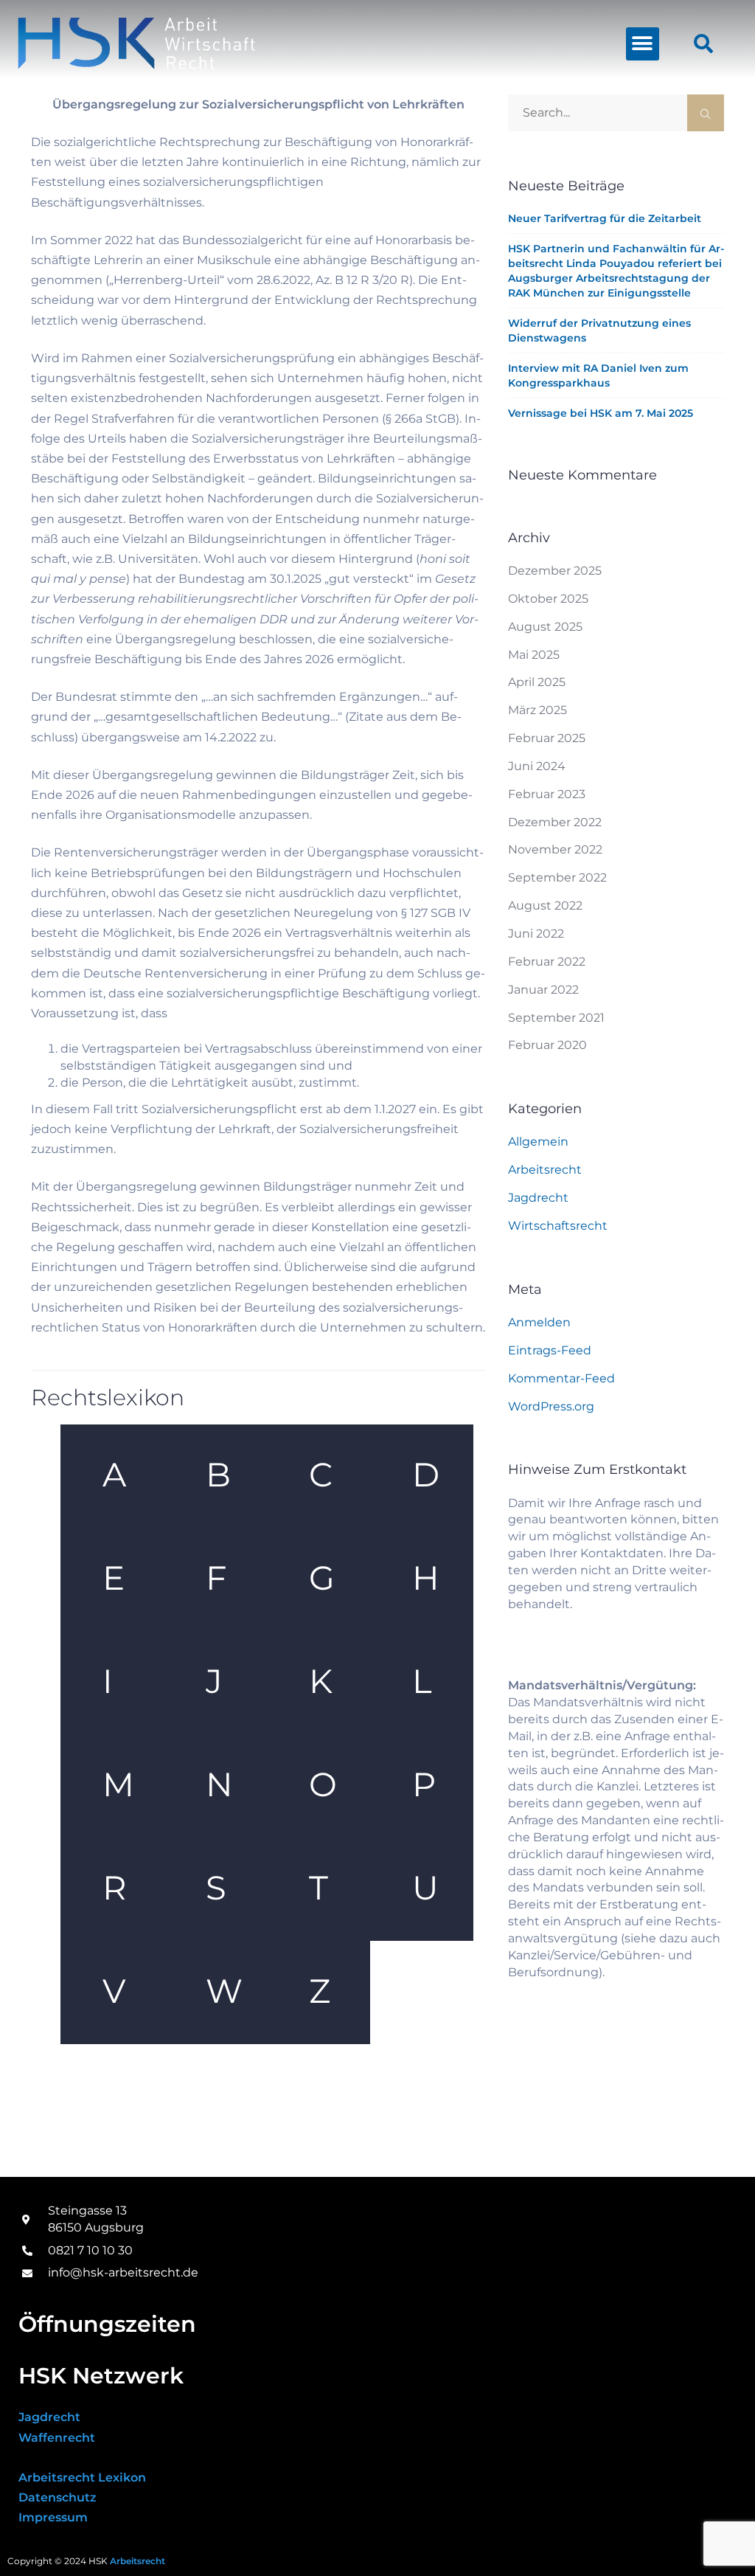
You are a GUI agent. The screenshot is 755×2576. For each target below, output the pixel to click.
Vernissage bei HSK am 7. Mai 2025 (601, 413)
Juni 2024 (537, 766)
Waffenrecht (57, 2438)
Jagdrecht (538, 1198)
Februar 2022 (547, 962)
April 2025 (537, 682)
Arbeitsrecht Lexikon (82, 2478)
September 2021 (556, 1018)
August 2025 (545, 627)
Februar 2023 (547, 794)
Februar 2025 (547, 738)
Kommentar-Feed (561, 1378)
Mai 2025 (534, 655)
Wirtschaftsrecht (558, 1226)
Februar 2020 (547, 1045)
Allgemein (538, 1142)
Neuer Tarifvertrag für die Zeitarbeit (605, 218)
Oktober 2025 (548, 599)
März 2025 (537, 710)
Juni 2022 (536, 934)
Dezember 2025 (555, 571)
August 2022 (545, 906)
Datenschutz (58, 2497)
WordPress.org (551, 1406)
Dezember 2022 (555, 822)
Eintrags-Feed (550, 1350)
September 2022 (557, 877)
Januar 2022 (543, 990)
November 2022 (555, 849)
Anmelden (539, 1322)
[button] (643, 44)
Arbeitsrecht (545, 1170)
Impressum (53, 2517)
